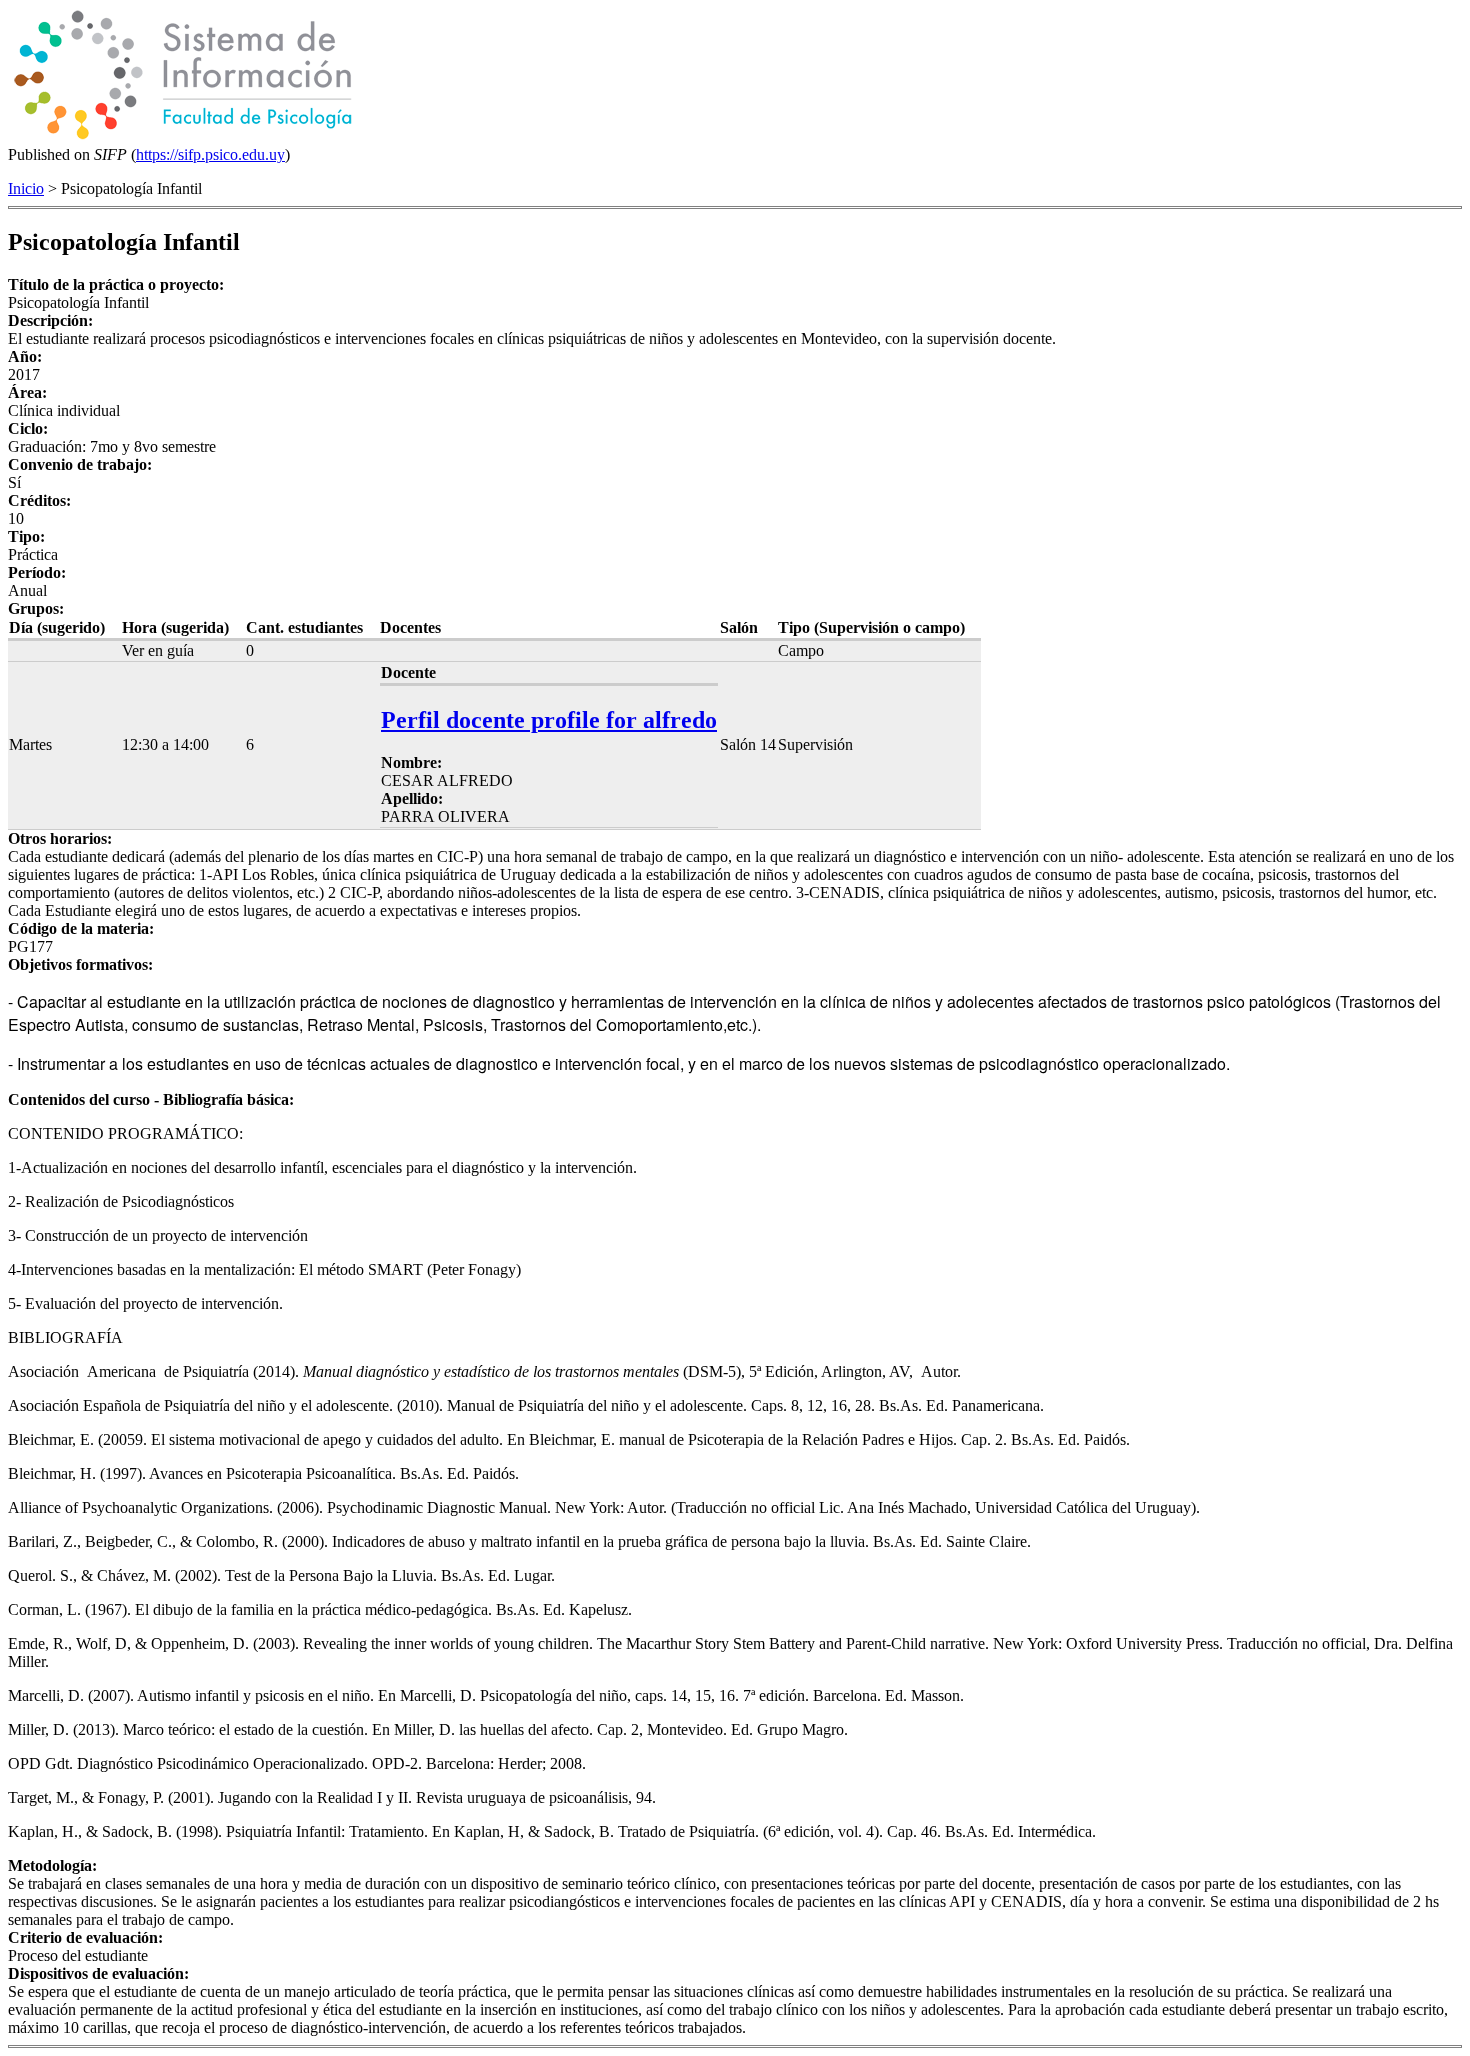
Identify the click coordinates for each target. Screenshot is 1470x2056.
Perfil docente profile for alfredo (549, 720)
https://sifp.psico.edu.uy (210, 154)
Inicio (26, 188)
